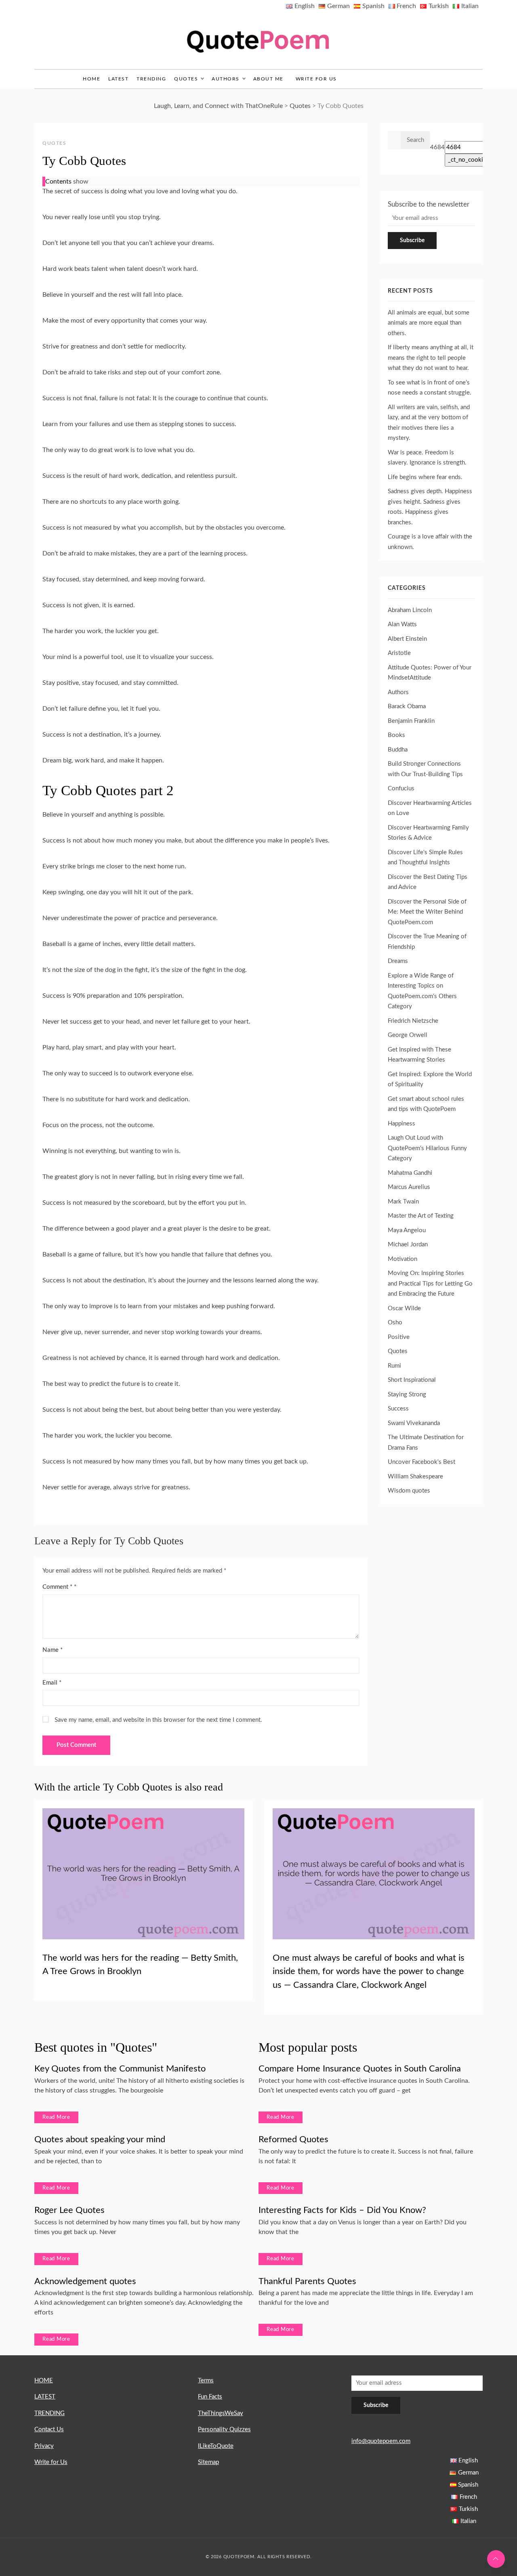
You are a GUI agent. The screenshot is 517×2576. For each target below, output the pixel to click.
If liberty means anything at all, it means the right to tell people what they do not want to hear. (431, 358)
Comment (57, 1587)
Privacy (44, 2446)
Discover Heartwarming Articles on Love (430, 808)
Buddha (398, 750)
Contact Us (49, 2429)
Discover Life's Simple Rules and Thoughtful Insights (425, 858)
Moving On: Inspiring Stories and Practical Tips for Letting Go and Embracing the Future (430, 1284)
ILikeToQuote (216, 2446)
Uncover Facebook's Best (421, 1462)
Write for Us (316, 79)
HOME (44, 2381)
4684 (437, 147)
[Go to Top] (496, 2559)
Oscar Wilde (404, 1308)
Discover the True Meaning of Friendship (427, 942)
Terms (206, 2381)
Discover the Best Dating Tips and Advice (428, 882)
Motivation (402, 1259)
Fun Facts (210, 2397)
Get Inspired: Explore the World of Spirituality (430, 1080)
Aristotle (399, 653)
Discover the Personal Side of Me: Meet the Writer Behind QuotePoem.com (427, 912)
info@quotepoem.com (381, 2441)
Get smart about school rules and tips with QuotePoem (426, 1104)
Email (52, 1683)
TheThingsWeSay (221, 2413)
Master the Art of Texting (421, 1216)
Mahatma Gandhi (410, 1173)
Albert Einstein (407, 639)
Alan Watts (402, 624)
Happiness (401, 1124)
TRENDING (151, 79)
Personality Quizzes (224, 2429)
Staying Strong (407, 1395)
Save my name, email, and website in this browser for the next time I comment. (158, 1720)
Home (91, 79)
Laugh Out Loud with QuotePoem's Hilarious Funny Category (427, 1148)
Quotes (186, 79)
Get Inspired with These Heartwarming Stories (419, 1055)
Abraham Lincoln (410, 610)
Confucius (401, 789)
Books (396, 735)
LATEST (118, 79)
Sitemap (208, 2462)
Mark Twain (403, 1202)
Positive (399, 1337)
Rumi (394, 1366)
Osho (395, 1323)
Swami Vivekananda (414, 1423)
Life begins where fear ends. (425, 477)
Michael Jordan (408, 1245)
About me (268, 79)
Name (53, 1650)
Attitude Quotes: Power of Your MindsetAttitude (430, 673)
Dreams (398, 961)
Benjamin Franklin (411, 721)
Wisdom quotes (409, 1491)
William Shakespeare (415, 1477)
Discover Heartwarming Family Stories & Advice (428, 833)
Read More (56, 2117)
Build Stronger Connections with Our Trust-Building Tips (425, 769)
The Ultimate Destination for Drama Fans (426, 1443)
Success (398, 1409)
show (81, 182)
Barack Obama (407, 706)
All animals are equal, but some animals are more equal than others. (429, 323)
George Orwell (408, 1035)
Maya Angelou (407, 1230)
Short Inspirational (412, 1380)
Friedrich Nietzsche (413, 1021)
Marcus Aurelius (409, 1187)
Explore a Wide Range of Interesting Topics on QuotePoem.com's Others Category (422, 991)
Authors (226, 79)
